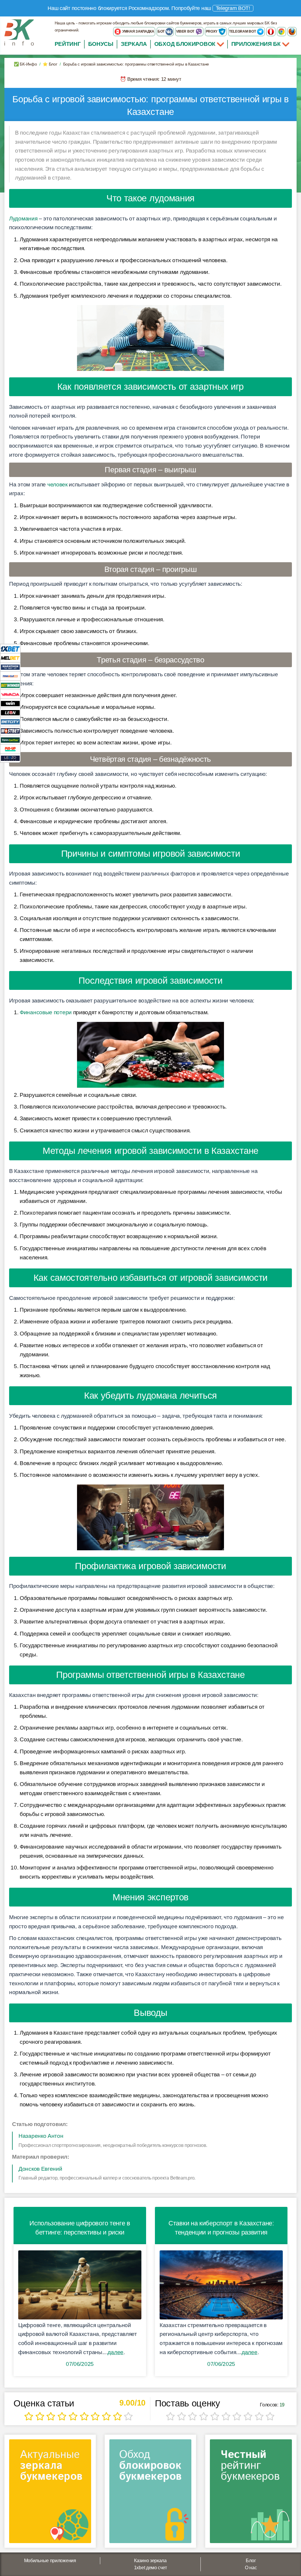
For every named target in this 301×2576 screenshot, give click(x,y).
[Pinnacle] (10, 676)
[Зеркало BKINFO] (19, 32)
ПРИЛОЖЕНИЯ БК (257, 44)
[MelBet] (10, 658)
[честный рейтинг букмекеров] (251, 2493)
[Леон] (10, 712)
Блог (251, 2561)
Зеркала (134, 44)
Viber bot (186, 31)
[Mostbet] (10, 730)
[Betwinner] (10, 685)
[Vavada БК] (10, 694)
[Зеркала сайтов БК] (50, 2493)
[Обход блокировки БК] (150, 2493)
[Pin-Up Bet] (10, 749)
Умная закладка (138, 31)
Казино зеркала (150, 2561)
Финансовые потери (46, 1012)
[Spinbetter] (10, 740)
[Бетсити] (10, 721)
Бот (162, 31)
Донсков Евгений (40, 2169)
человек (57, 484)
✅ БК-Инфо (25, 64)
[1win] (10, 703)
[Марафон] (10, 667)
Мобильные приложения (50, 2561)
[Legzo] (10, 758)
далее (116, 2352)
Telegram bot (243, 31)
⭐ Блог (50, 64)
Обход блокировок (185, 44)
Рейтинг (68, 44)
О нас (251, 2568)
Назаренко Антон (41, 2136)
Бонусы (101, 44)
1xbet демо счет (150, 2568)
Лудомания (23, 219)
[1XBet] (10, 648)
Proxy (212, 31)
